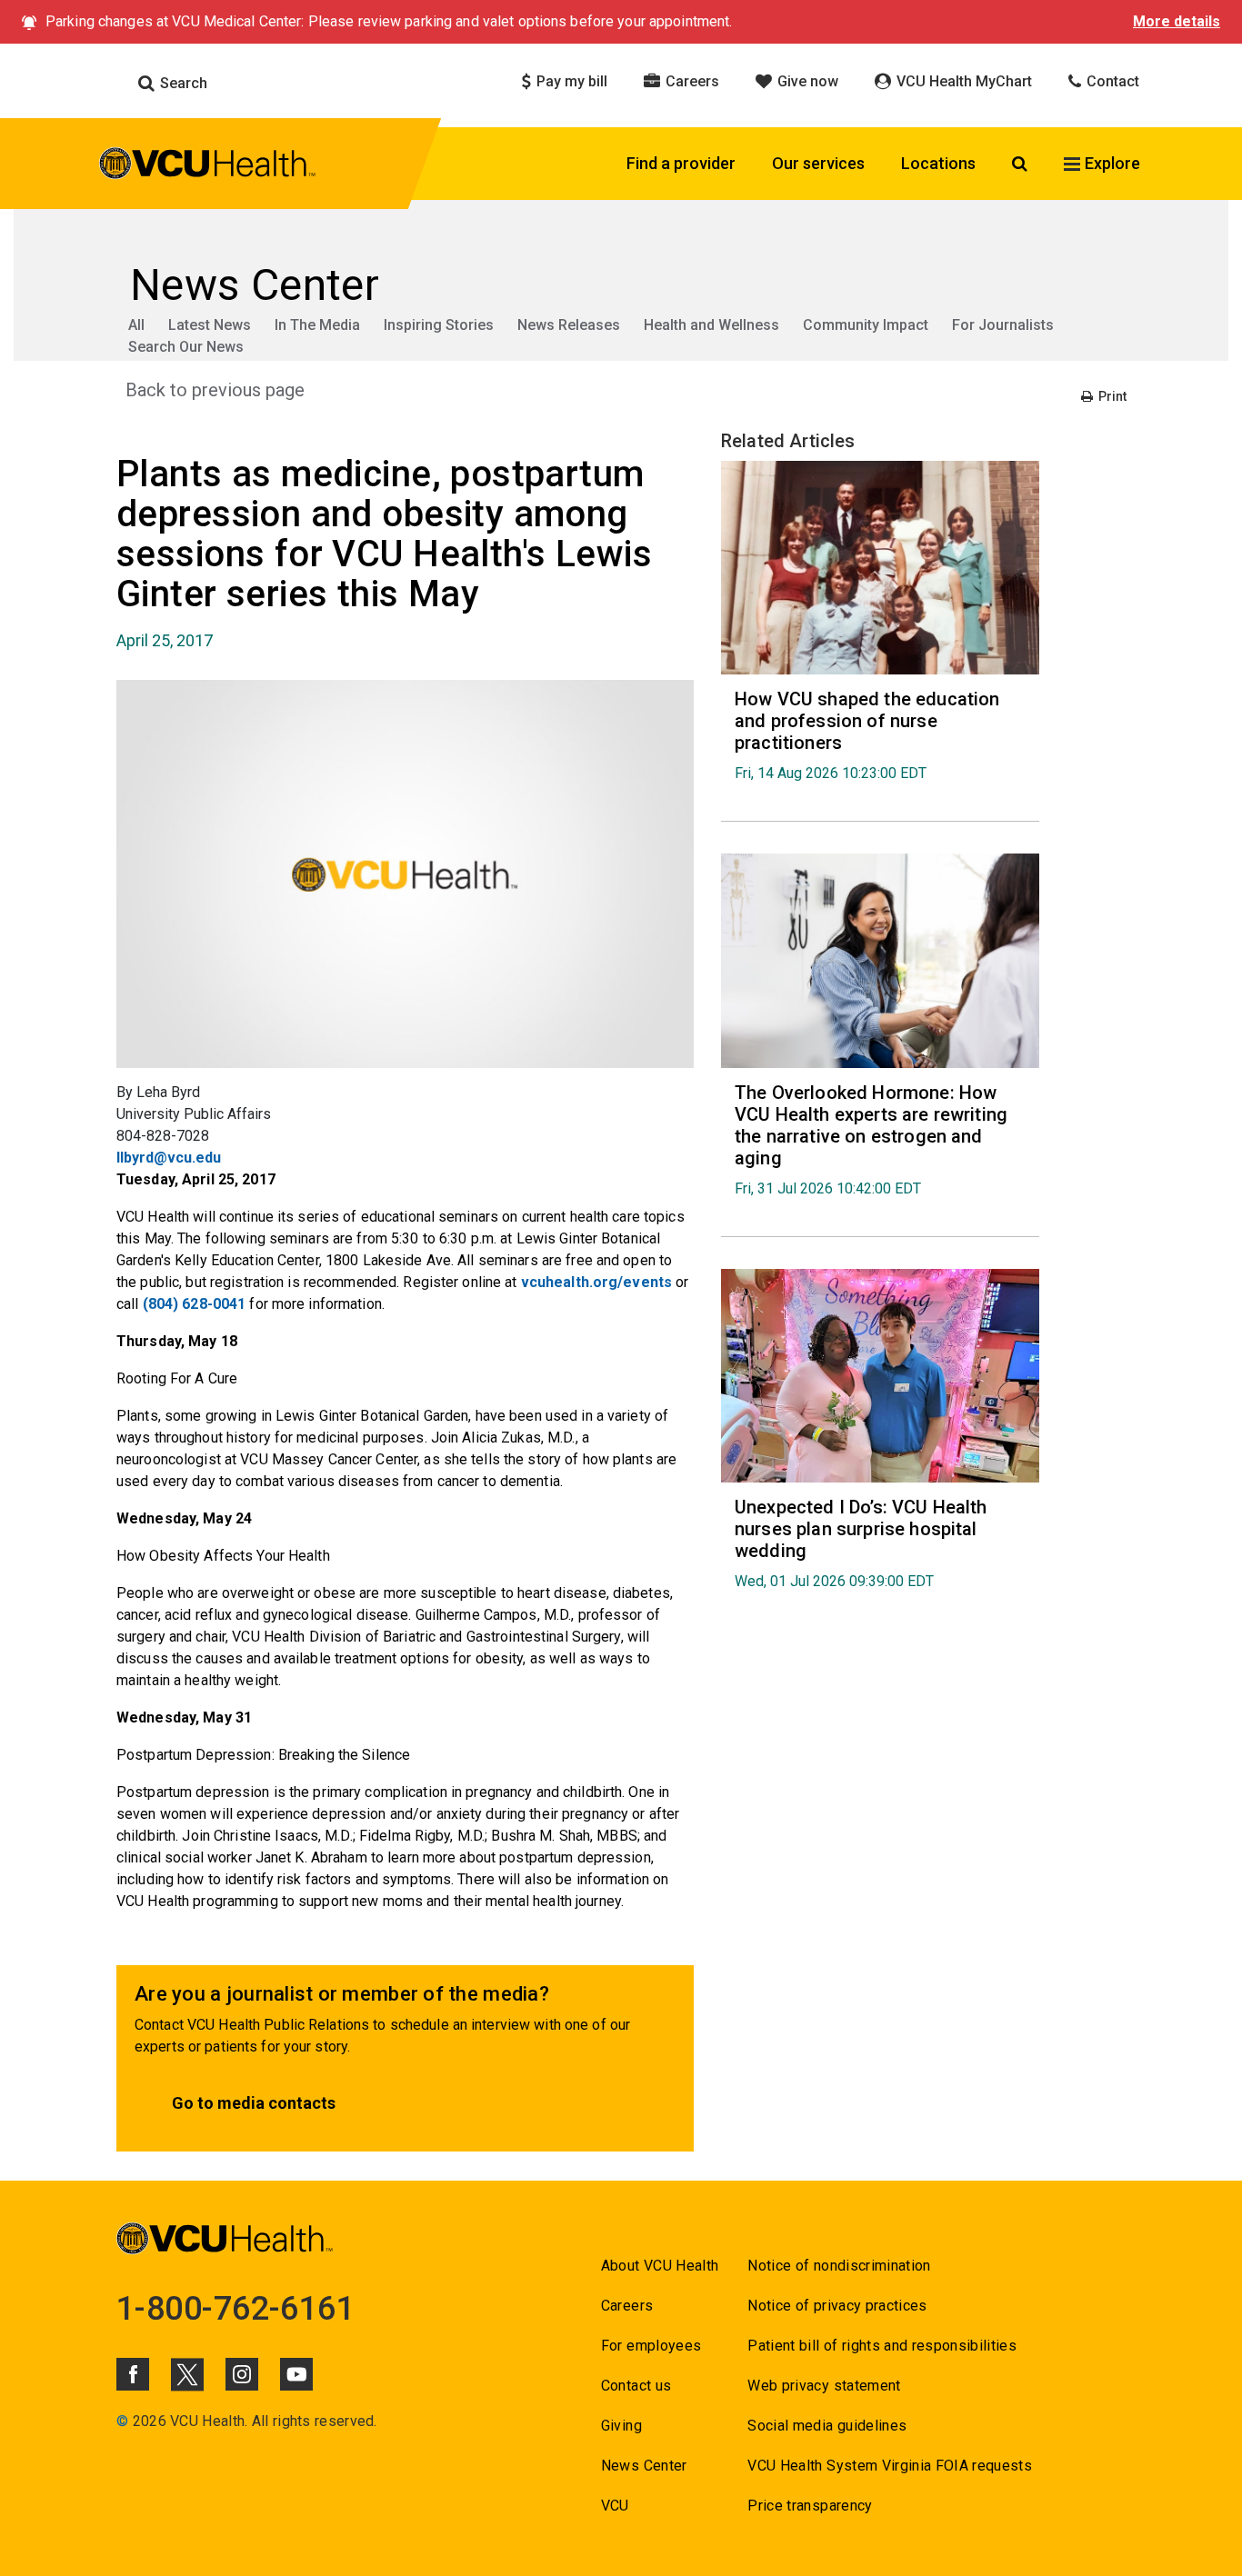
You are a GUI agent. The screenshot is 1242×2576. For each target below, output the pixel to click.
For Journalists (1003, 325)
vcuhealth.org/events (596, 1282)
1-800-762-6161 (235, 2309)
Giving (621, 2426)
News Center (644, 2466)
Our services (818, 163)
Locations (938, 163)
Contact (1111, 81)
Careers (691, 81)
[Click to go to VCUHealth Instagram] (242, 2374)
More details (1177, 21)
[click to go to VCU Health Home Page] (208, 166)
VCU (615, 2506)
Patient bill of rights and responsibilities (882, 2346)
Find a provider (681, 163)
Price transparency (810, 2506)
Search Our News (186, 347)
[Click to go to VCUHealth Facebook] (133, 2374)
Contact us (636, 2386)
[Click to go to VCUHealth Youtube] (296, 2374)
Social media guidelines (827, 2426)
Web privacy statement (824, 2386)
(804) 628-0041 (195, 1304)
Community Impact (866, 325)
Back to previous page (215, 390)
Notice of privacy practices (837, 2306)
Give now (806, 81)
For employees (651, 2346)
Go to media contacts (254, 2103)
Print (1111, 396)
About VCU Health (660, 2266)
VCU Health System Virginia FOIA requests (890, 2466)
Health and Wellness (711, 325)
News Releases (569, 325)
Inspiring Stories (439, 325)
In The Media (317, 325)
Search (182, 83)
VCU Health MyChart (962, 81)
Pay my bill (570, 81)
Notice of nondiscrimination (839, 2266)
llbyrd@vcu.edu (169, 1158)
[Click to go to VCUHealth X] (187, 2374)
